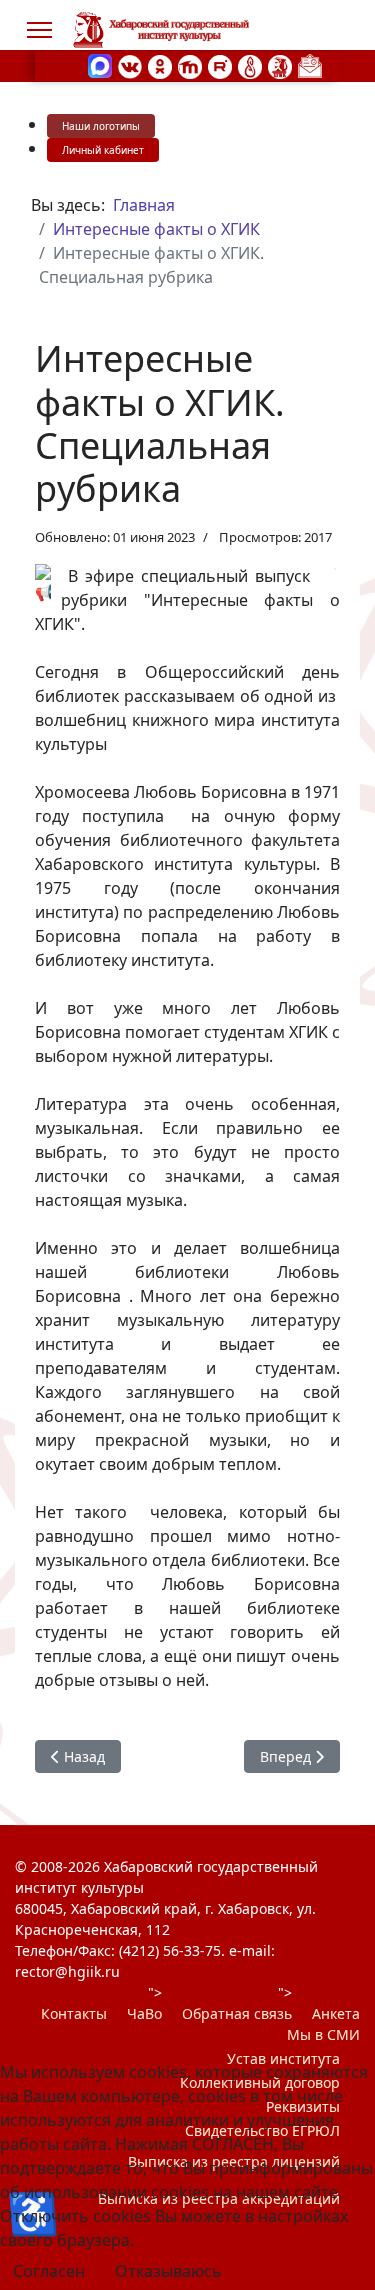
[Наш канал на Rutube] (220, 65)
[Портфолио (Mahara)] (250, 65)
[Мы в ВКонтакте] (130, 65)
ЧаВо (144, 2013)
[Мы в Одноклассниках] (160, 65)
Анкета (336, 2013)
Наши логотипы (101, 126)
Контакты (74, 2013)
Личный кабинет (103, 150)
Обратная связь (237, 2013)
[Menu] (39, 30)
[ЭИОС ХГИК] (280, 65)
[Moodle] (190, 65)
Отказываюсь (168, 2271)
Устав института (283, 2058)
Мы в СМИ (323, 2034)
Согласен (49, 2271)
